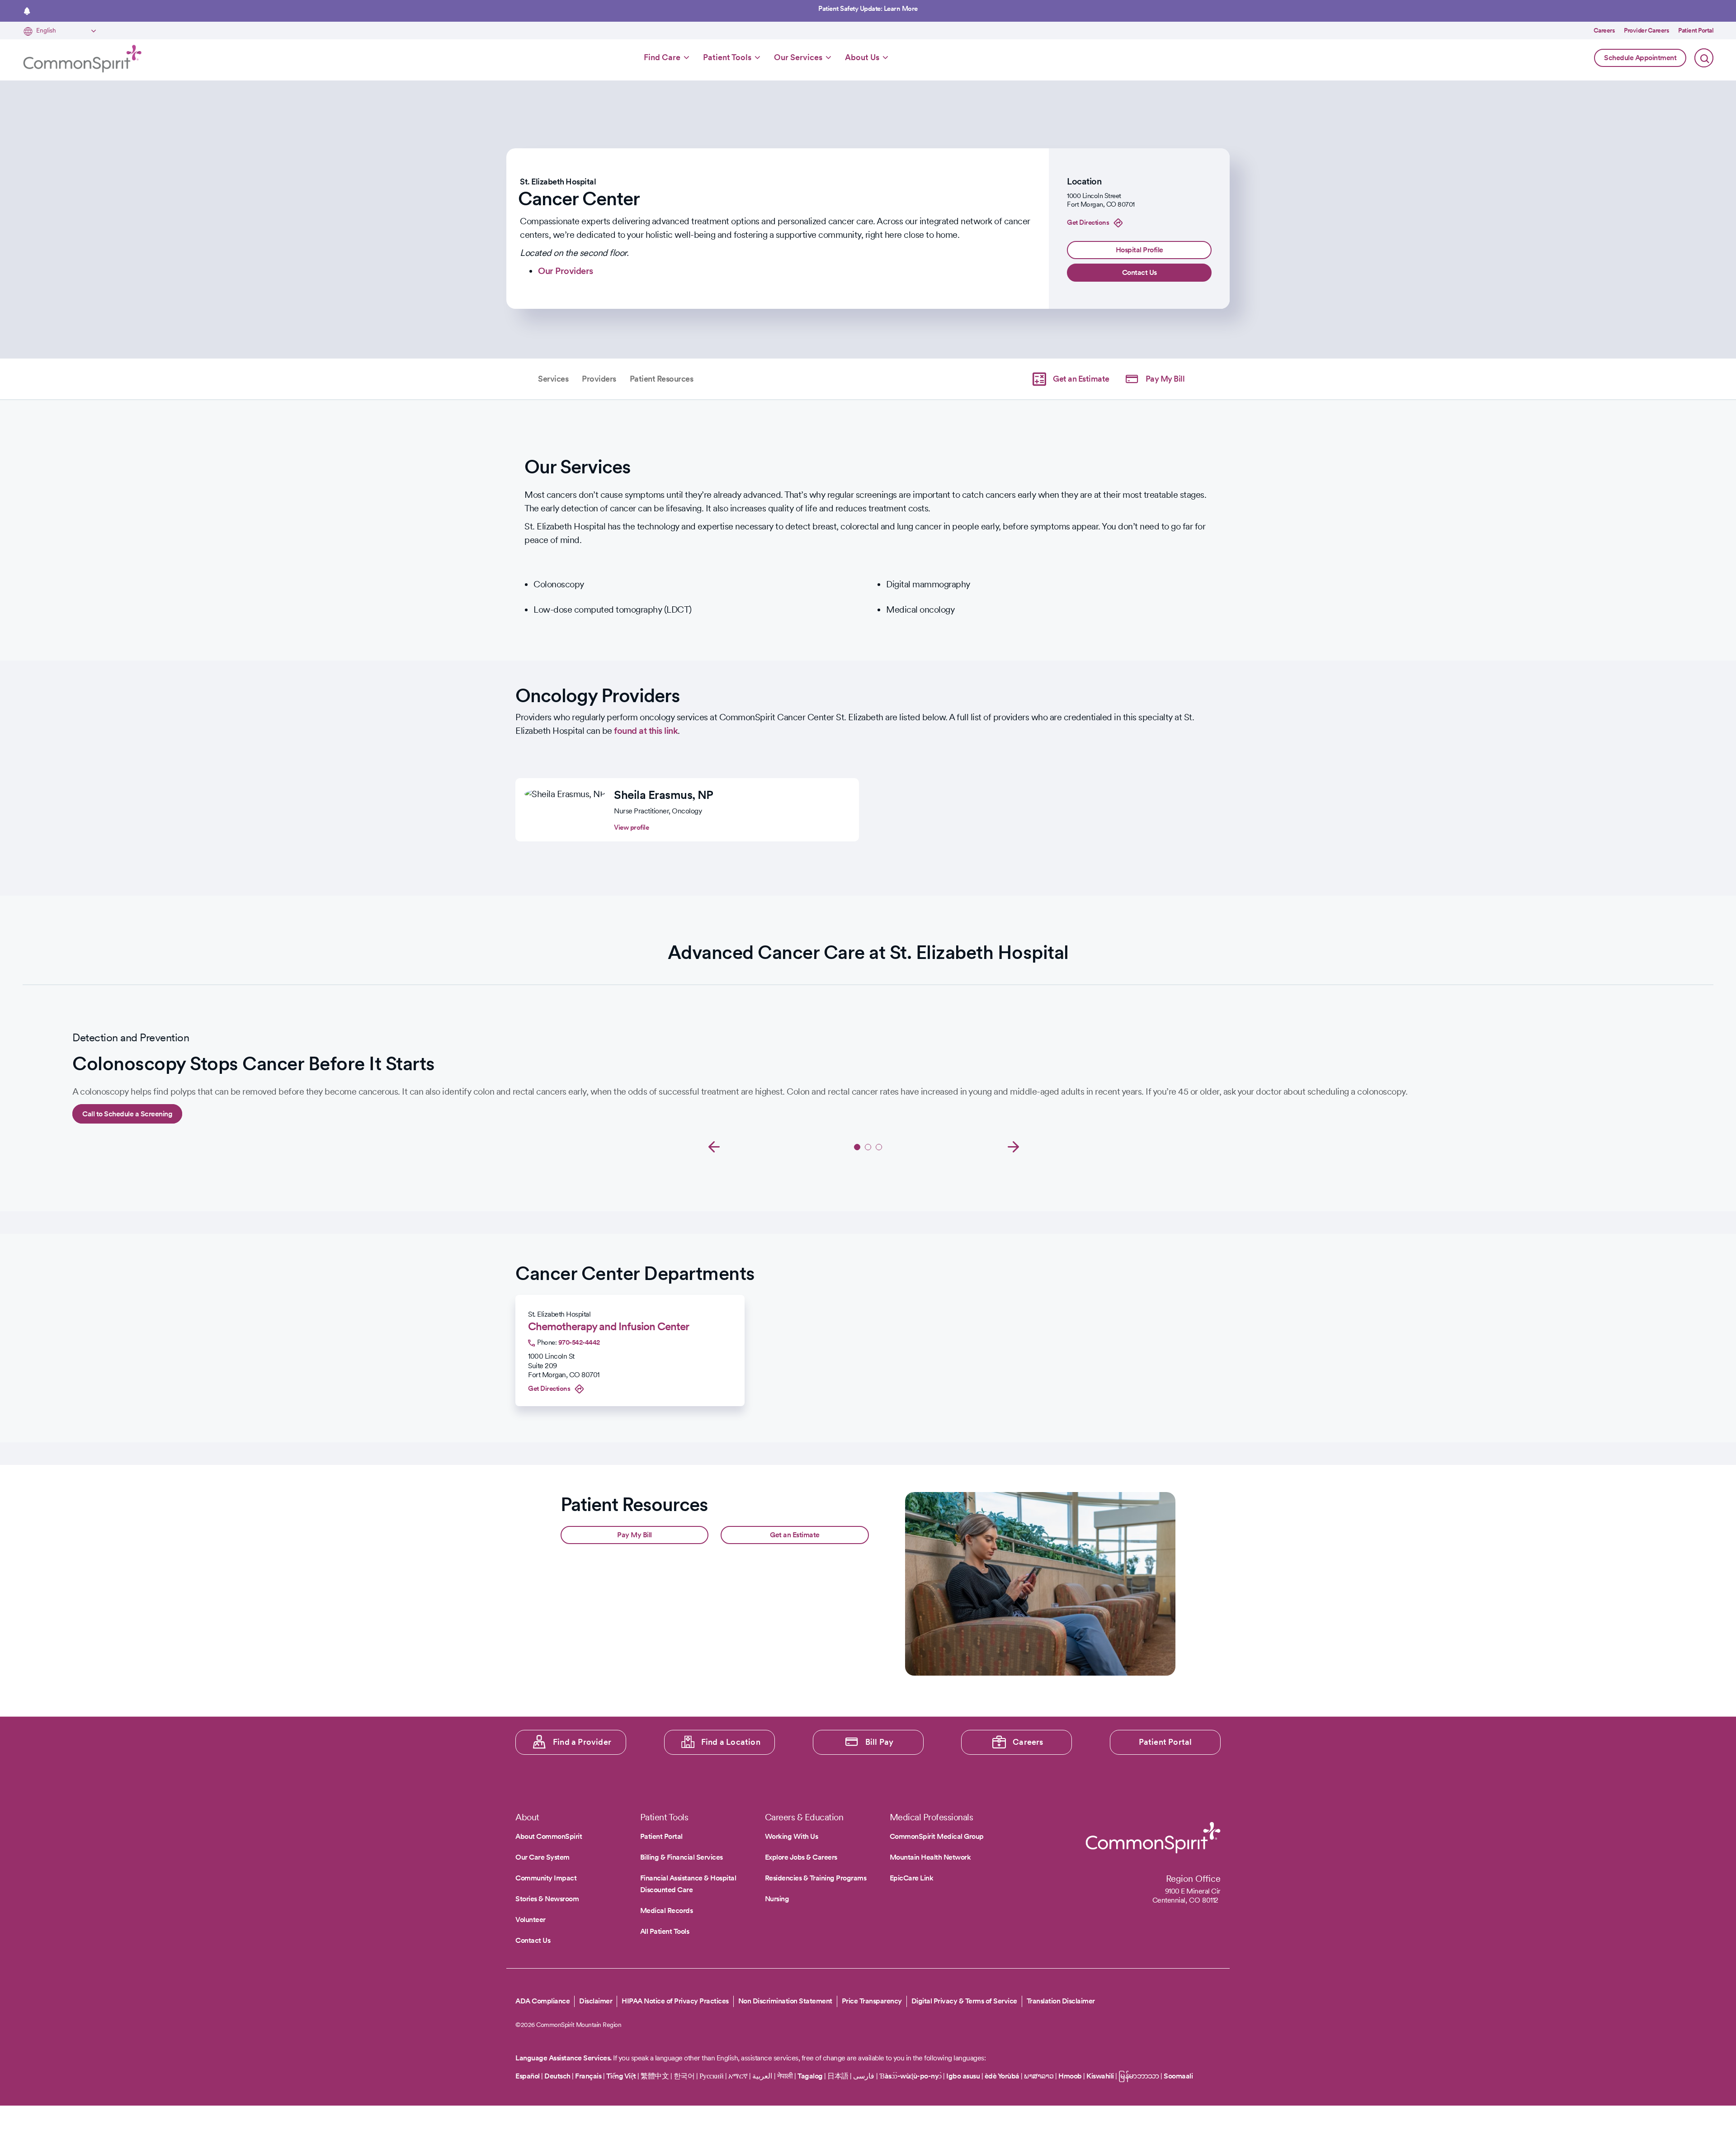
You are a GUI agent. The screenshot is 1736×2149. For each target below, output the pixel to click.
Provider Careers (1646, 30)
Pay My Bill (1165, 379)
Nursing (777, 1899)
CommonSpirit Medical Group (937, 1836)
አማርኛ (738, 2076)
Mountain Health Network (930, 1857)
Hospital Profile (1139, 250)
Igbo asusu (963, 2076)
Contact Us (1139, 272)
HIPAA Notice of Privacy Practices (675, 2001)
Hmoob (1070, 2076)
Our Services (798, 57)
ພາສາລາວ (1039, 2076)
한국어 (684, 2076)
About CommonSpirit (549, 1836)
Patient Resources (662, 379)
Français (588, 2076)
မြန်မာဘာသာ (1139, 2076)
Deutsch (557, 2076)
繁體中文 (655, 2076)
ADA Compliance (542, 2001)
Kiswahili (1100, 2076)
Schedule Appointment (1640, 58)
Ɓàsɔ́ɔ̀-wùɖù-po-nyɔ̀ (910, 2076)
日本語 (839, 2076)
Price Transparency (872, 2001)
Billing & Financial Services (682, 1857)
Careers (1604, 30)
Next (1014, 1146)
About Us (862, 57)
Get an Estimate (1081, 379)
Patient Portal (1696, 30)
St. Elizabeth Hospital (558, 182)
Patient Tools (727, 57)
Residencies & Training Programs (816, 1878)
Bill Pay (880, 1742)
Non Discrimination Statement (785, 2001)
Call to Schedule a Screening (127, 1114)
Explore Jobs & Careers (801, 1857)
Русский (712, 2076)
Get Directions (1088, 222)
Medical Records (667, 1910)
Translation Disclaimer (1061, 2001)
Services (553, 379)
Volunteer (531, 1920)
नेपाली (785, 2076)
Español (528, 2076)
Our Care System (542, 1857)
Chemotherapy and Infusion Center (609, 1326)
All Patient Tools (665, 1931)
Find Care (662, 57)
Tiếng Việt (621, 2076)
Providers (599, 379)
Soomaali (1178, 2076)
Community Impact (546, 1878)
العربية (762, 2076)
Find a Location (731, 1742)
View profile (631, 827)
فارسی (865, 2076)
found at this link (646, 731)
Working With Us (792, 1836)
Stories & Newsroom (547, 1899)
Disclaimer (596, 2001)
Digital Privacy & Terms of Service (964, 2001)
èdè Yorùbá (1002, 2076)
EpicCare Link (912, 1878)
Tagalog (810, 2076)
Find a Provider (582, 1742)
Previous (714, 1146)
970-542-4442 (579, 1342)
